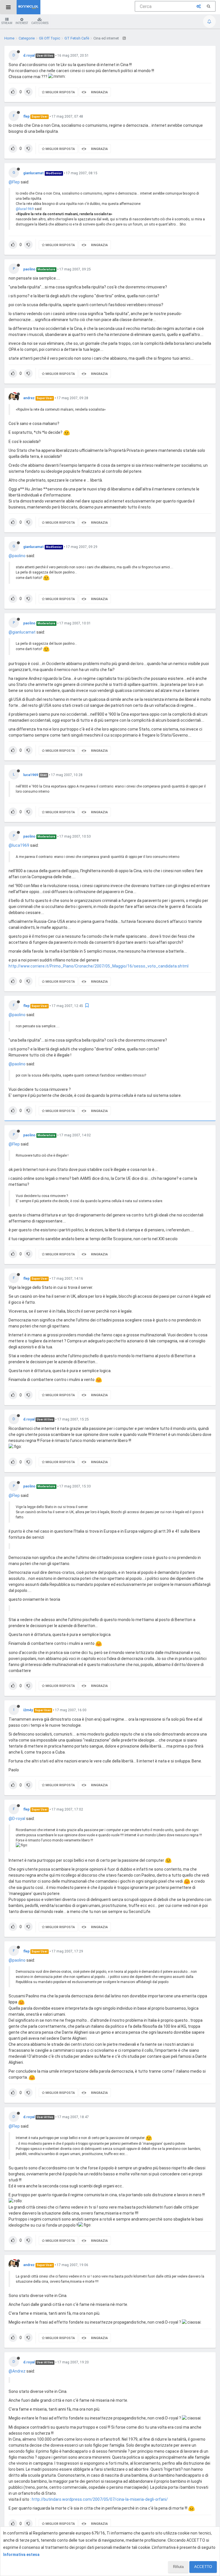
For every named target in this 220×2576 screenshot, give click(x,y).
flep (26, 116)
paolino (29, 269)
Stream (7, 23)
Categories (40, 23)
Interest (22, 23)
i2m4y (28, 1710)
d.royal (29, 56)
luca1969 (31, 775)
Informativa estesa (21, 2555)
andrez (29, 398)
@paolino (17, 556)
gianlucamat (34, 173)
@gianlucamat (22, 632)
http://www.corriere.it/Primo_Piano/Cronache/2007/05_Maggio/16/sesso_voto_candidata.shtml (99, 966)
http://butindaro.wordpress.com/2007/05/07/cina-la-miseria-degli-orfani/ (100, 2499)
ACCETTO (203, 2567)
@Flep (14, 182)
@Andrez (17, 2371)
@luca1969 (25, 209)
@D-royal (17, 1819)
